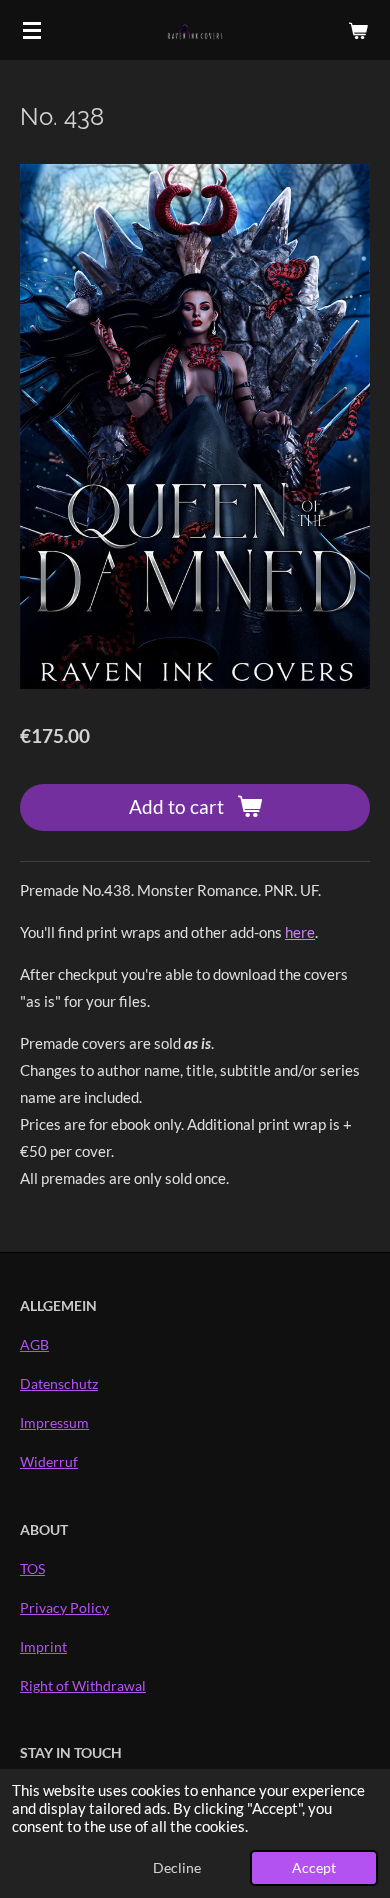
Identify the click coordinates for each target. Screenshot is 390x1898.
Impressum (54, 1422)
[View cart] (358, 30)
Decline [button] (177, 1868)
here (300, 932)
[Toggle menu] (32, 30)
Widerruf (49, 1461)
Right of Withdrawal (83, 1685)
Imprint (43, 1646)
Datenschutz (59, 1383)
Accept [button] (314, 1868)
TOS (32, 1568)
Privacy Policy (64, 1607)
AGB (34, 1344)
